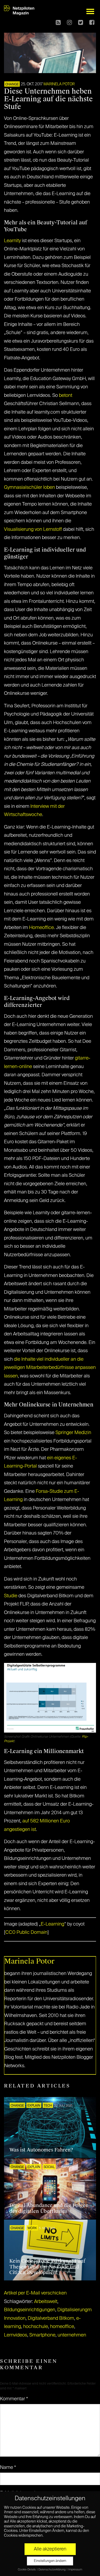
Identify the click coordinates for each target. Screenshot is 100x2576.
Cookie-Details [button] (27, 2570)
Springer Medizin (73, 1433)
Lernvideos (16, 2335)
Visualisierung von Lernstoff (33, 530)
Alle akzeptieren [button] (50, 2549)
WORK (32, 2228)
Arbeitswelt (46, 2302)
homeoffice (62, 2327)
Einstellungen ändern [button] (50, 2561)
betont (66, 396)
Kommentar (14, 2399)
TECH (48, 2106)
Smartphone (42, 2335)
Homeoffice (41, 928)
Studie (11, 1596)
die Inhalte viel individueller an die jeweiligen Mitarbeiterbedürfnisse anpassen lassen (50, 1368)
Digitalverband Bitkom (51, 2318)
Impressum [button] (75, 2570)
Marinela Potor (59, 84)
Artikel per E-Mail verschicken (35, 2293)
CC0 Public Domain (26, 1932)
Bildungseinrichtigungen (30, 2310)
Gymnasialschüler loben (29, 488)
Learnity (12, 241)
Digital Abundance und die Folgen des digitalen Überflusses (49, 2208)
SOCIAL (49, 2167)
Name (8, 2468)
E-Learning (53, 1924)
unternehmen (72, 2335)
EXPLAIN (34, 2106)
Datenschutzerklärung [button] (52, 2570)
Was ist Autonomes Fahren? (41, 2150)
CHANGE (12, 85)
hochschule (36, 2327)
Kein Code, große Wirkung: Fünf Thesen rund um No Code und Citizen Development (47, 2267)
